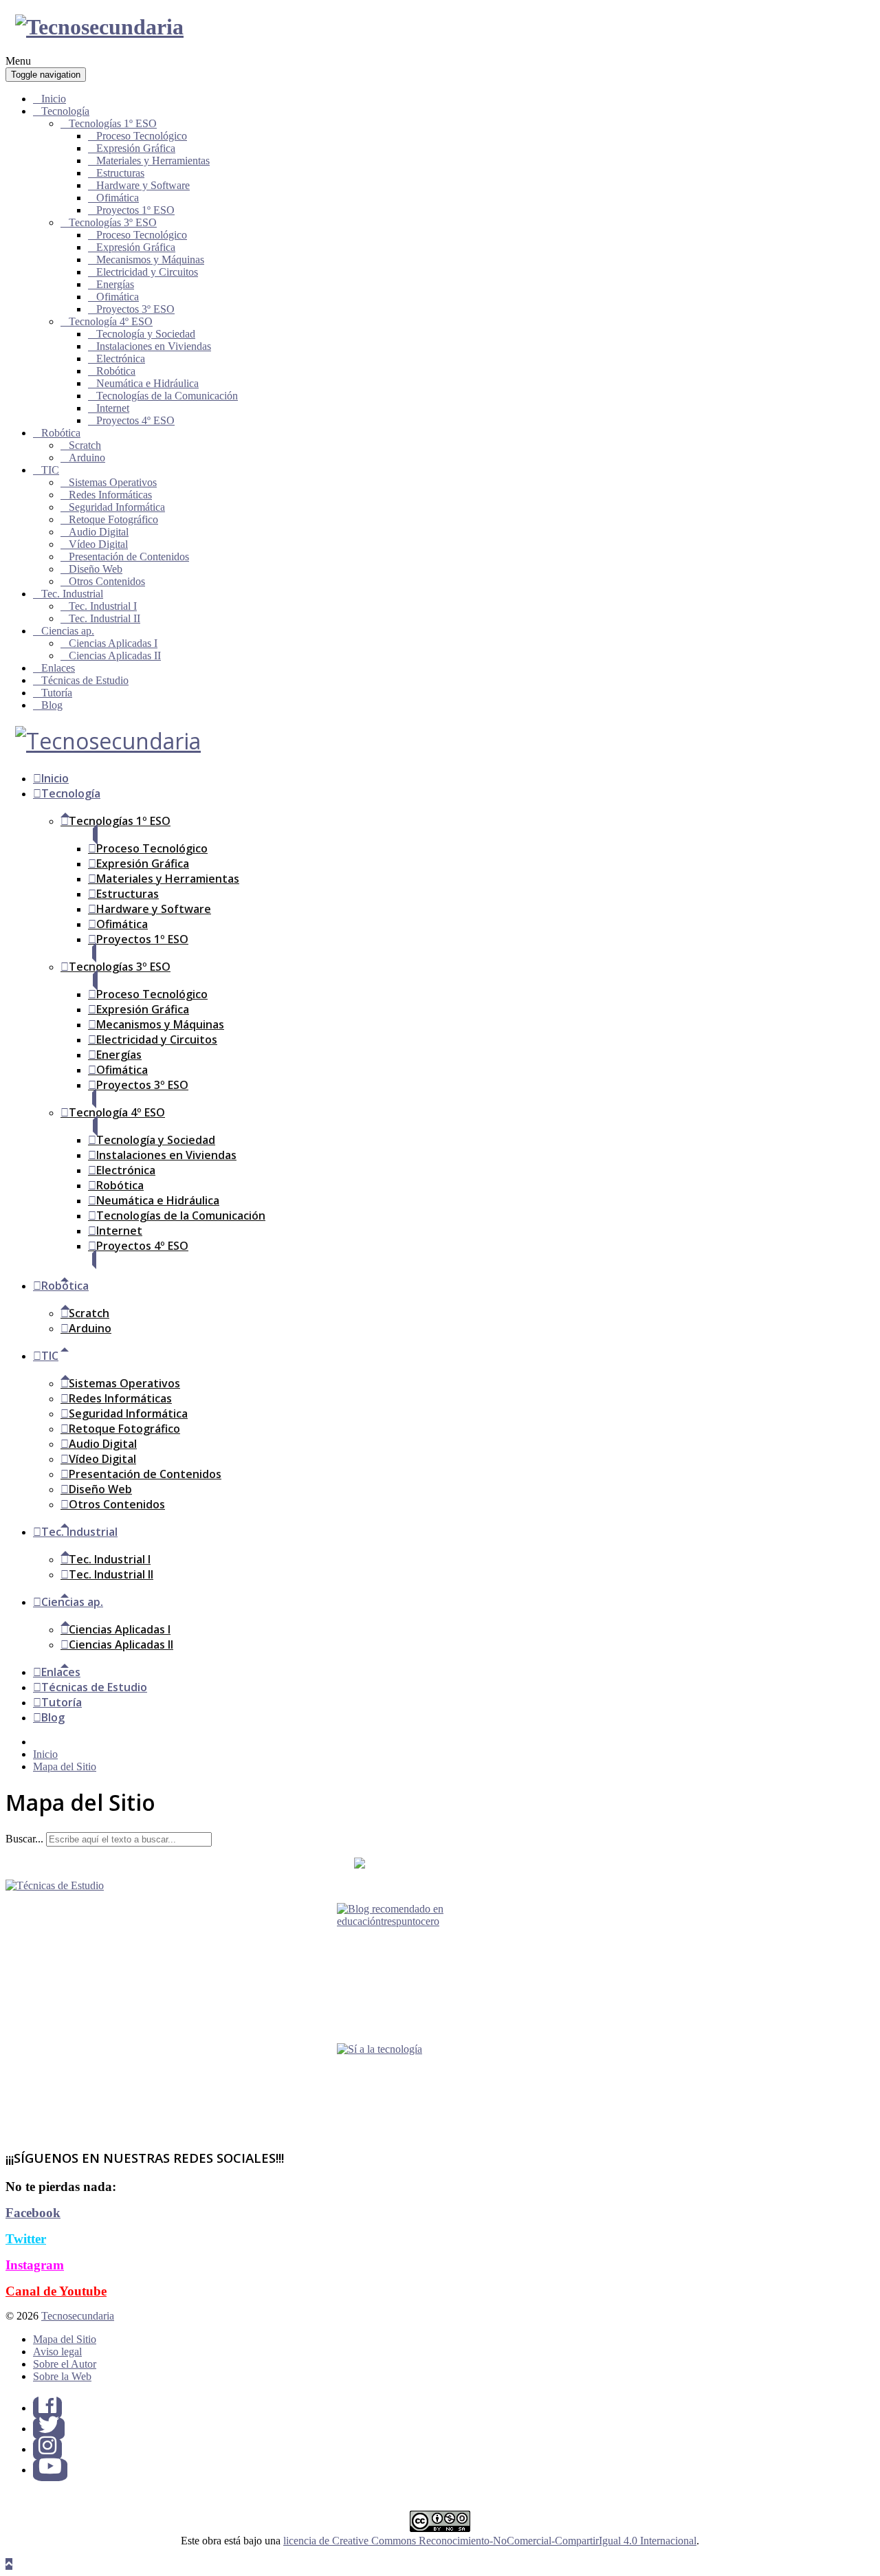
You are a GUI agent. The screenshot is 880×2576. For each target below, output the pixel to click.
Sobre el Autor (65, 2364)
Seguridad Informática (117, 507)
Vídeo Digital (98, 544)
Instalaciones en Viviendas (154, 346)
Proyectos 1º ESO (135, 210)
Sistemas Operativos (113, 482)
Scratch (85, 445)
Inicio (54, 99)
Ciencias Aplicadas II (115, 656)
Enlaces (58, 668)
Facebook (33, 2213)
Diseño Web (96, 569)
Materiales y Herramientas (153, 161)
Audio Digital (99, 532)
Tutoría (57, 693)
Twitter (26, 2239)
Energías (115, 284)
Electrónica (121, 359)
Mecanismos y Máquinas (150, 260)
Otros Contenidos (107, 581)
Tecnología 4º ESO (111, 321)
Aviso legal (57, 2352)
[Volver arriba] (9, 2564)
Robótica (116, 371)
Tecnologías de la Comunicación (167, 396)
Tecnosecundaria (78, 2316)
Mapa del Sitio (65, 2339)
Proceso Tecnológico (142, 136)
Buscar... (24, 1839)
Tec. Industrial (72, 594)
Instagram (35, 2265)
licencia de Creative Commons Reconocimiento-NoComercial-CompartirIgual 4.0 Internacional (490, 2541)
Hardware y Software (143, 185)
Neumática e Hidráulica (147, 383)
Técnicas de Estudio (85, 680)
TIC (50, 470)
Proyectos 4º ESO (135, 420)
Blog (52, 705)
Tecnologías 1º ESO (113, 123)
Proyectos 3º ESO (135, 309)
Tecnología (65, 111)
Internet (113, 408)
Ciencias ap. (68, 631)
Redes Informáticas (110, 495)
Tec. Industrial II (104, 618)
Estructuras (120, 173)
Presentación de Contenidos (129, 557)
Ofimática (118, 198)
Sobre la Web (62, 2376)
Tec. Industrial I (103, 606)
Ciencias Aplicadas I (113, 643)
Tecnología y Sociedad (146, 334)
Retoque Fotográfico (113, 519)
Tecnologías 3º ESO (113, 222)
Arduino (87, 458)
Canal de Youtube (56, 2291)
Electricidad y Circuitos (147, 272)
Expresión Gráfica (136, 148)
